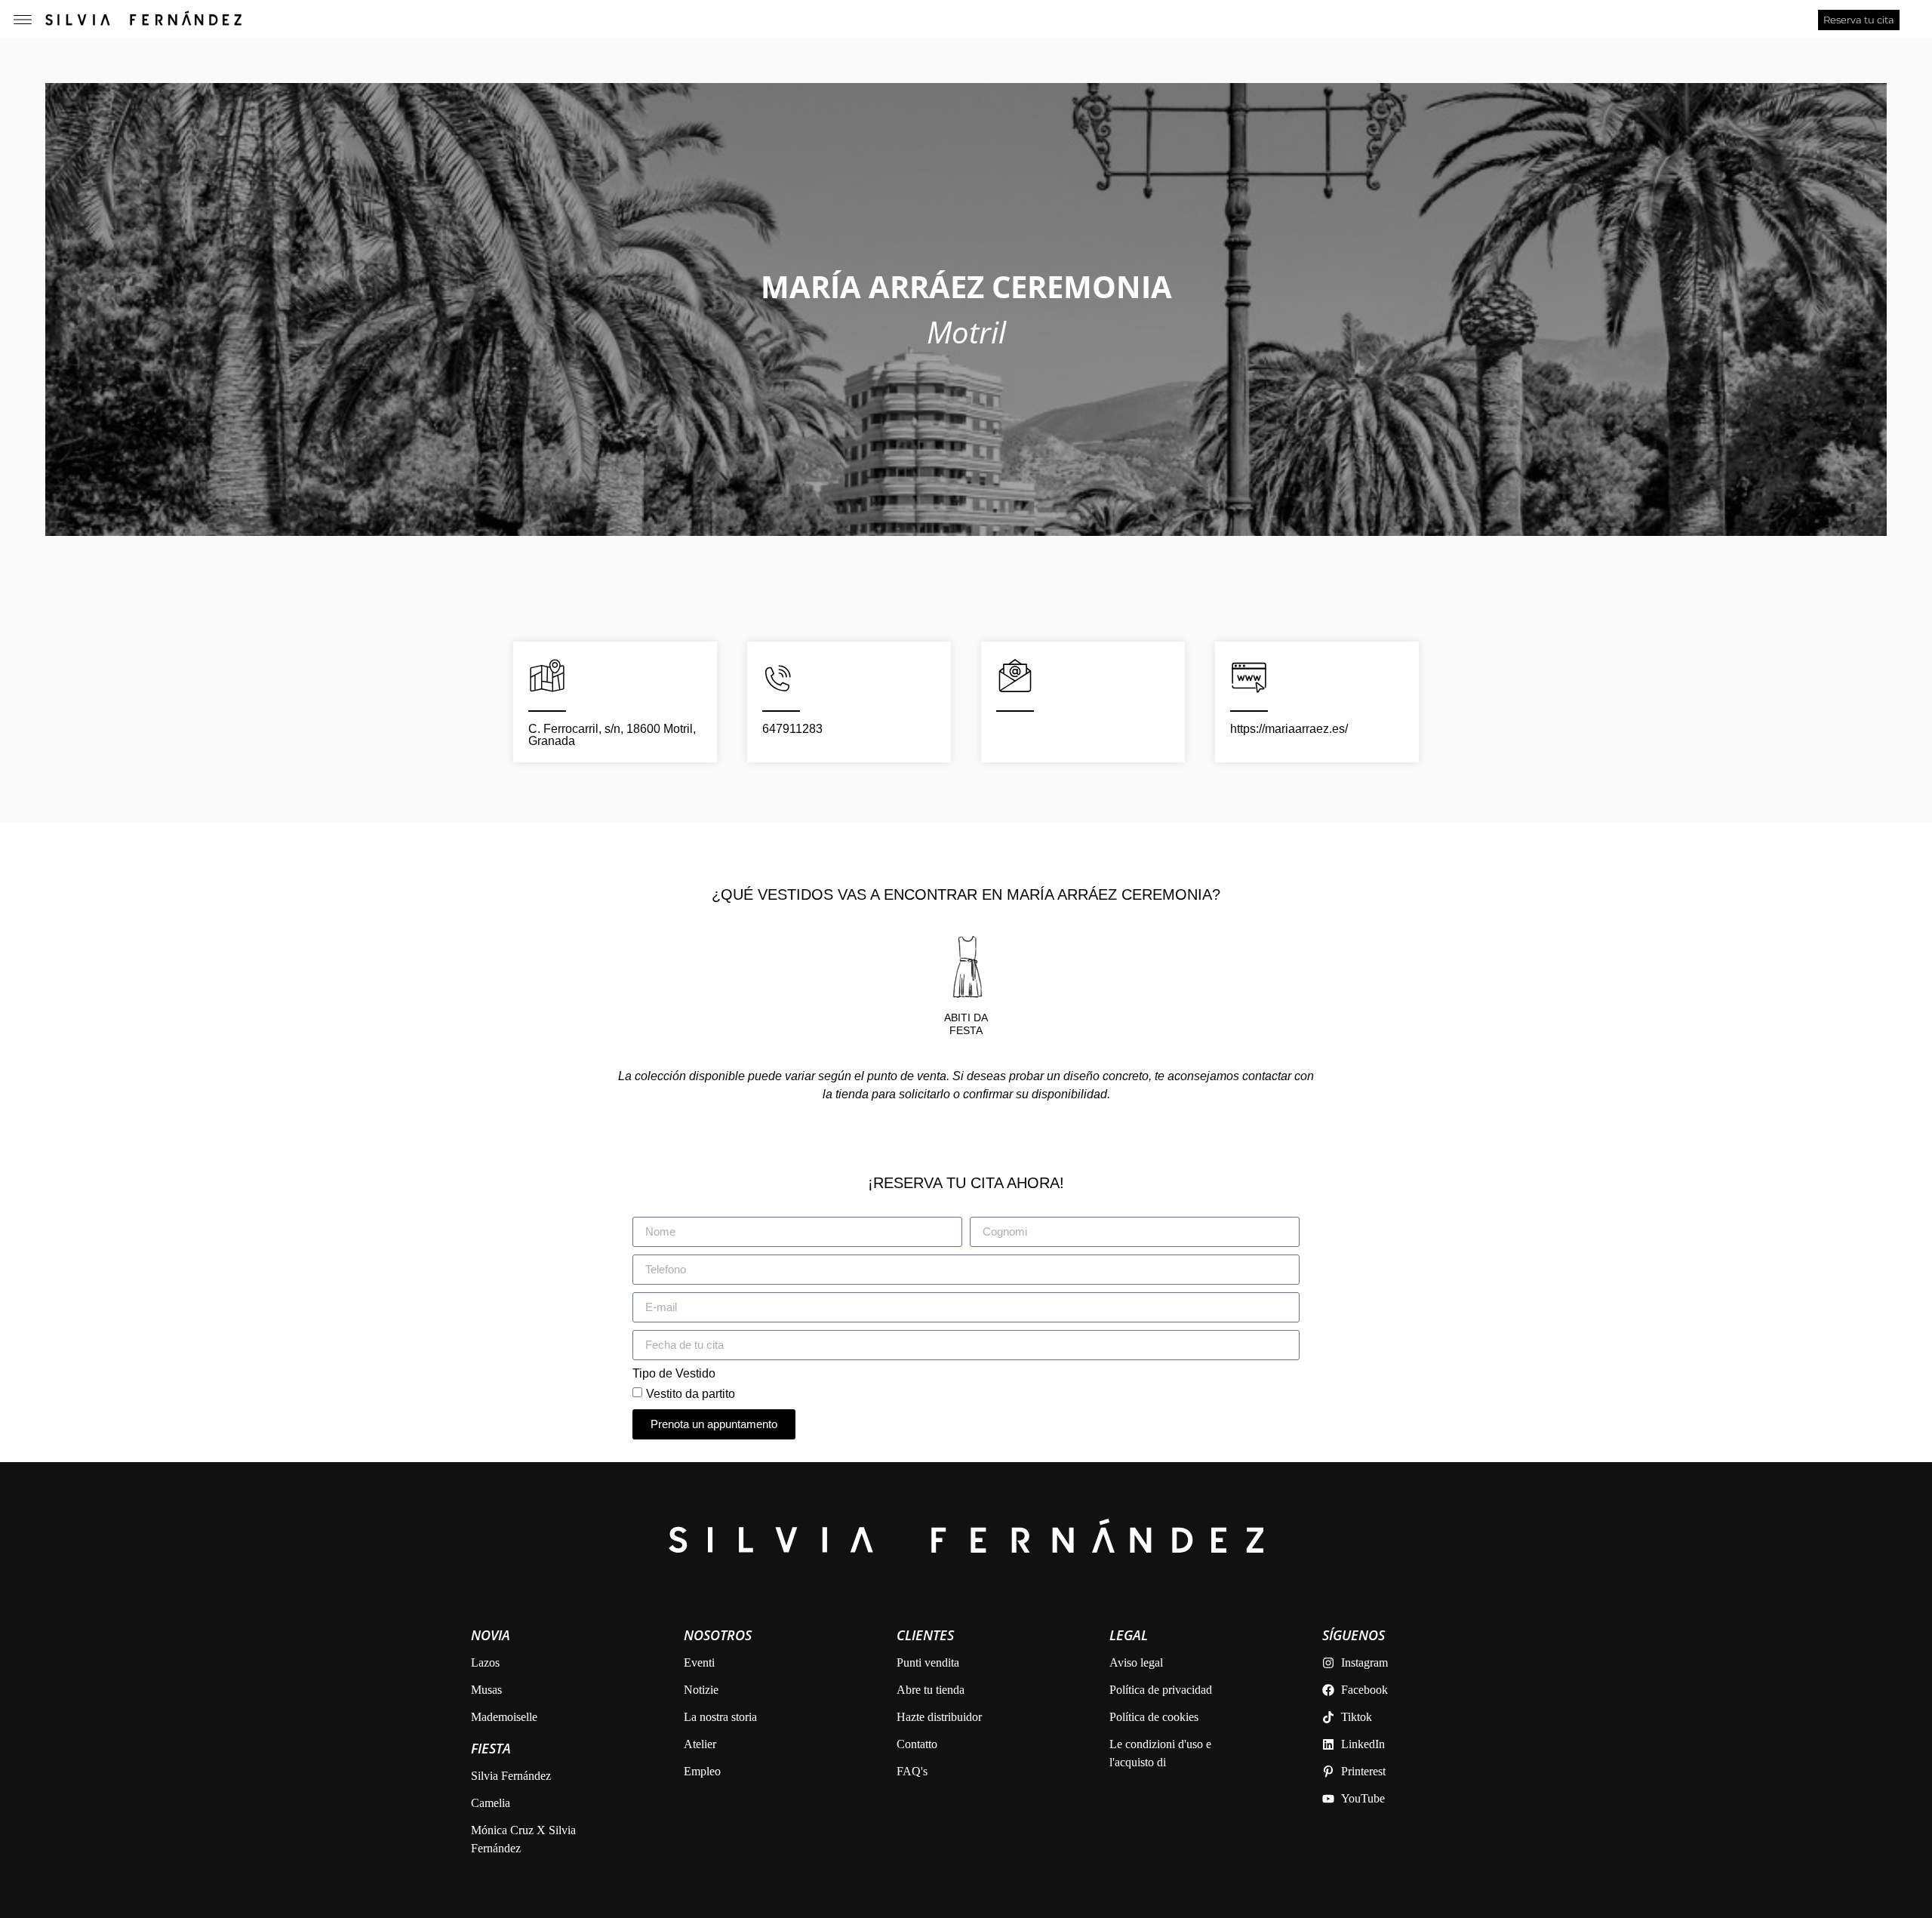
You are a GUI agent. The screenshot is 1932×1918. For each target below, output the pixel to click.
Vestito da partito (691, 1393)
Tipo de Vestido (674, 1374)
